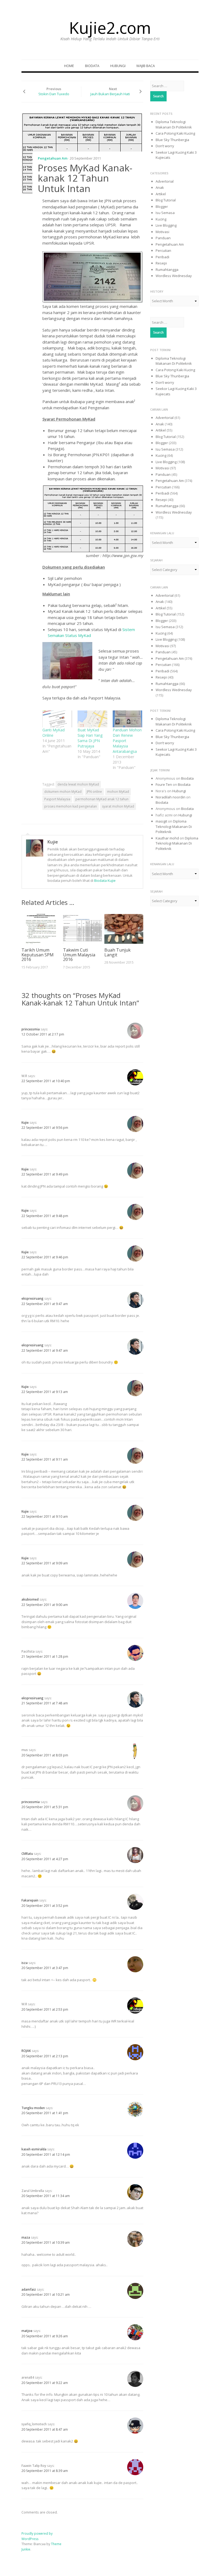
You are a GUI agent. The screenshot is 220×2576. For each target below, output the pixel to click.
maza (26, 2237)
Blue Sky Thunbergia (172, 140)
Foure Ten (164, 784)
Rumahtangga (167, 270)
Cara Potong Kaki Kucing (175, 133)
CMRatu (27, 1854)
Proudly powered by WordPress (37, 2536)
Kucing (161, 219)
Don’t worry (165, 146)
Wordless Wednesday (174, 276)
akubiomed (30, 1599)
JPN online (94, 792)
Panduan (163, 238)
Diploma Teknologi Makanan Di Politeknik (174, 124)
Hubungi (118, 66)
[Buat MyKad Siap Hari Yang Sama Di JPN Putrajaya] (92, 719)
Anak (160, 187)
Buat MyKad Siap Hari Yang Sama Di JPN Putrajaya (90, 738)
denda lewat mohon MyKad (78, 784)
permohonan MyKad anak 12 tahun (102, 799)
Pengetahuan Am (53, 158)
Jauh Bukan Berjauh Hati (110, 94)
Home (69, 66)
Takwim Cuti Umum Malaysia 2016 (79, 955)
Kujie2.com (110, 28)
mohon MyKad (118, 792)
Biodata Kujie (105, 880)
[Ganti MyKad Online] (57, 719)
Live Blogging (166, 225)
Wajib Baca (146, 66)
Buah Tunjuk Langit (118, 952)
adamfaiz (29, 2289)
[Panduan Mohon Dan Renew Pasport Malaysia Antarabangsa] (128, 719)
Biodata (92, 66)
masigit (161, 821)
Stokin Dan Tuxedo (54, 94)
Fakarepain (30, 1900)
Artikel (161, 194)
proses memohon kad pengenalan (71, 806)
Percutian (163, 250)
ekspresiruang (32, 1298)
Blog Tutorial (166, 200)
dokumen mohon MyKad (63, 792)
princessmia (31, 1029)
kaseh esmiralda (34, 2149)
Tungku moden (33, 2108)
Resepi (161, 263)
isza (25, 1963)
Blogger (162, 207)
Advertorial (165, 181)
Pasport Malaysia (57, 799)
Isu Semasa (165, 213)
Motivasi (162, 232)
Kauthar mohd (167, 838)
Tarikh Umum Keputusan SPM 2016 (38, 955)
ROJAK (26, 2051)
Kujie (53, 842)
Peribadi (162, 257)
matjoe (27, 2331)
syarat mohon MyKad (118, 806)
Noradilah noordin (170, 797)
